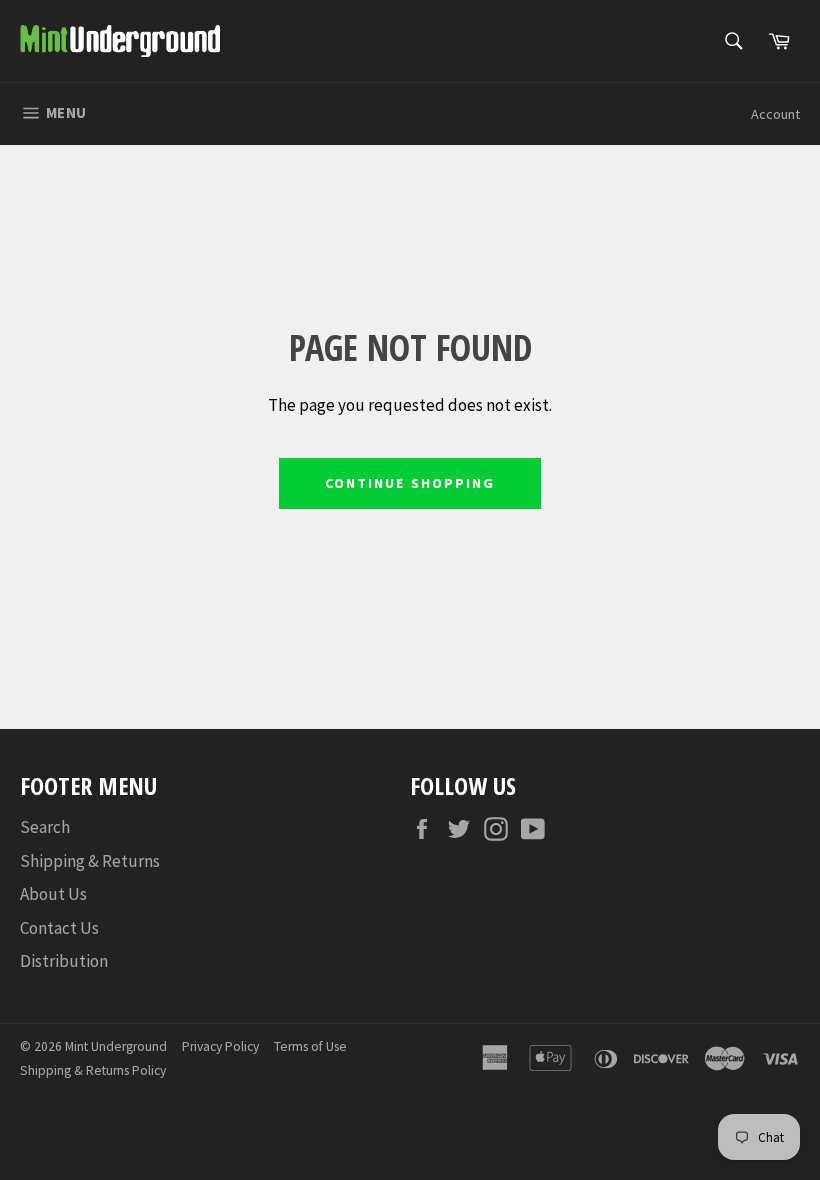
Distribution (64, 961)
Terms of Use (310, 1046)
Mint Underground (116, 1046)
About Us (53, 894)
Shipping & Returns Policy (93, 1070)
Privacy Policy (220, 1046)
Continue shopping (410, 483)
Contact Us (59, 928)
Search (45, 827)
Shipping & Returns (90, 861)
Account (775, 114)
